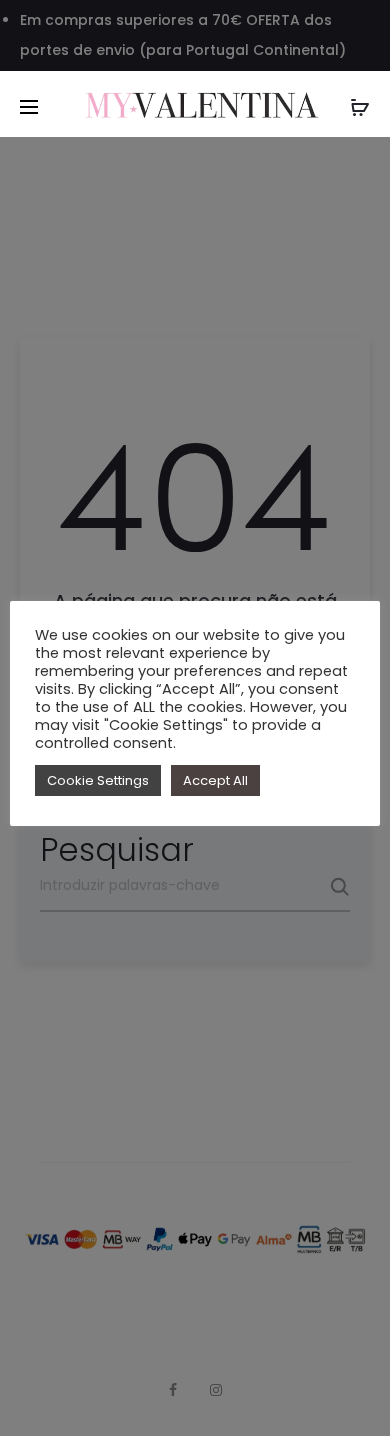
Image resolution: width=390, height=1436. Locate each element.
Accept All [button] (215, 780)
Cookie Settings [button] (98, 780)
